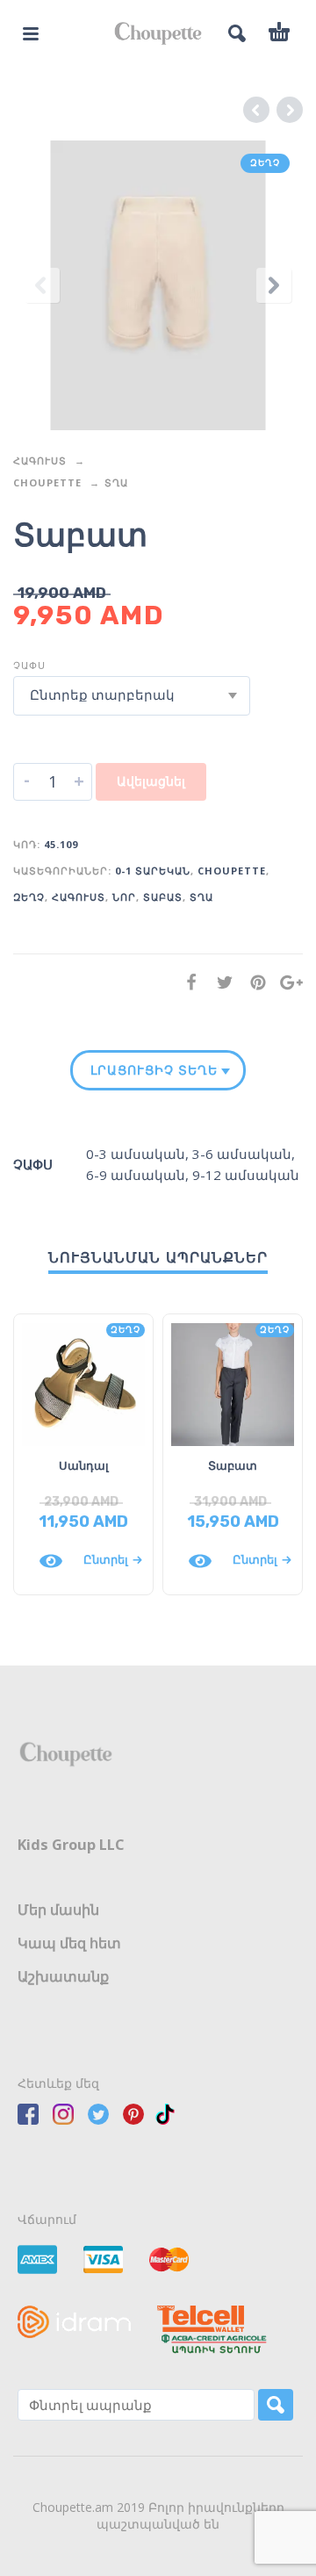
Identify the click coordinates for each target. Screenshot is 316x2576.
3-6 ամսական (242, 1154)
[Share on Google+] (286, 982)
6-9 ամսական (136, 1175)
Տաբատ (163, 897)
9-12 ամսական (246, 1175)
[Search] (276, 2405)
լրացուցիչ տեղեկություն (154, 1070)
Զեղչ (29, 897)
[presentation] (42, 285)
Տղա (116, 482)
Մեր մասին (58, 1910)
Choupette (47, 482)
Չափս (29, 665)
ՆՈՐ (124, 897)
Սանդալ (84, 1465)
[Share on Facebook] (186, 982)
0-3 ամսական (136, 1154)
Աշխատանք (63, 1976)
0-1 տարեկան (153, 871)
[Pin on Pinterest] (253, 982)
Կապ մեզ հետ (69, 1943)
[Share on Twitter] (219, 982)
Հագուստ (40, 461)
